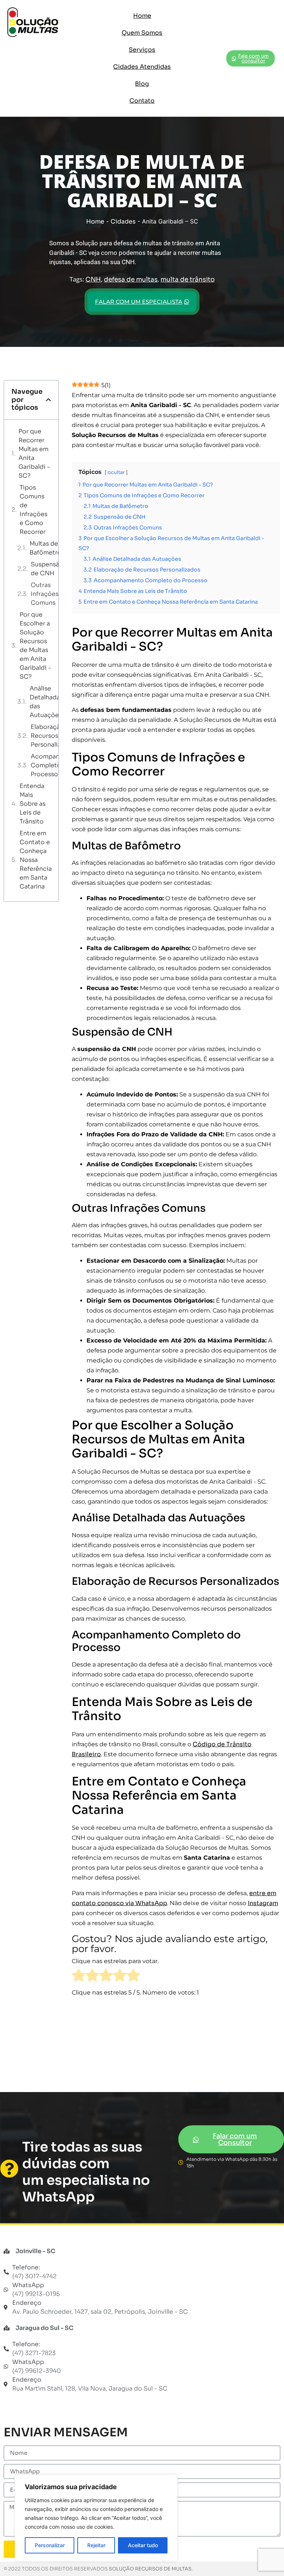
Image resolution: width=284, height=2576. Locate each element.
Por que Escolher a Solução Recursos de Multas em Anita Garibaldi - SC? (35, 646)
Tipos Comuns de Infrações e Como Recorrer (33, 510)
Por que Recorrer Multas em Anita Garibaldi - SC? (34, 453)
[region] (96, 2518)
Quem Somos (142, 33)
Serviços (142, 50)
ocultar (116, 472)
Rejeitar (96, 2545)
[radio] (79, 1977)
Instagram (263, 1903)
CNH (93, 279)
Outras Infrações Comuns (45, 594)
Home (142, 16)
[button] (48, 400)
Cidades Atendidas (142, 67)
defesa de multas (131, 279)
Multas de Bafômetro (45, 548)
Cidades (123, 221)
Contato (142, 101)
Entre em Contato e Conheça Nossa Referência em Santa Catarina (36, 860)
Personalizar (50, 2545)
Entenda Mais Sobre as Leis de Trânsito (33, 804)
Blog (142, 84)
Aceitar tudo (143, 2545)
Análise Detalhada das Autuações (46, 702)
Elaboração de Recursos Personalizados (53, 736)
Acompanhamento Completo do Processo (58, 765)
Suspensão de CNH (47, 569)
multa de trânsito (187, 279)
